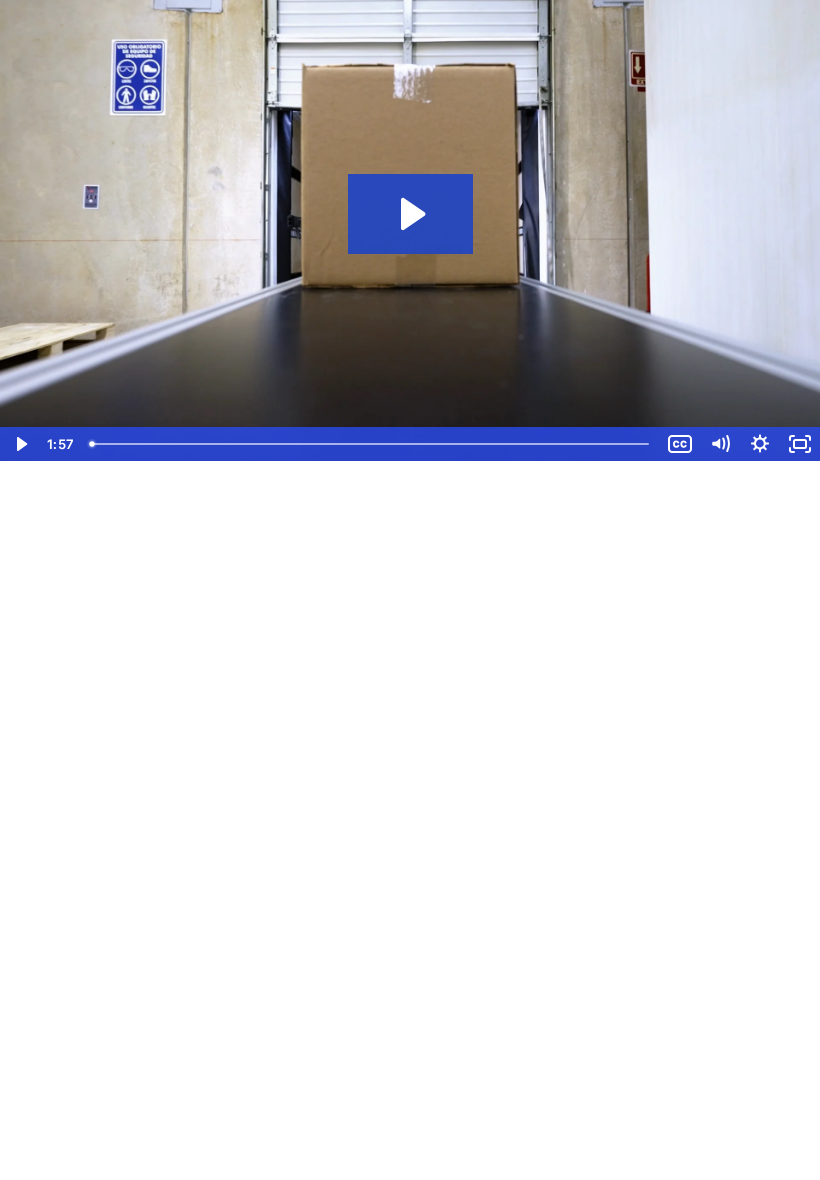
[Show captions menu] (680, 444)
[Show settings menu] (760, 444)
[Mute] (720, 444)
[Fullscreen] (800, 444)
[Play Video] (20, 444)
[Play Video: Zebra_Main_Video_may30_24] (410, 214)
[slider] (371, 444)
